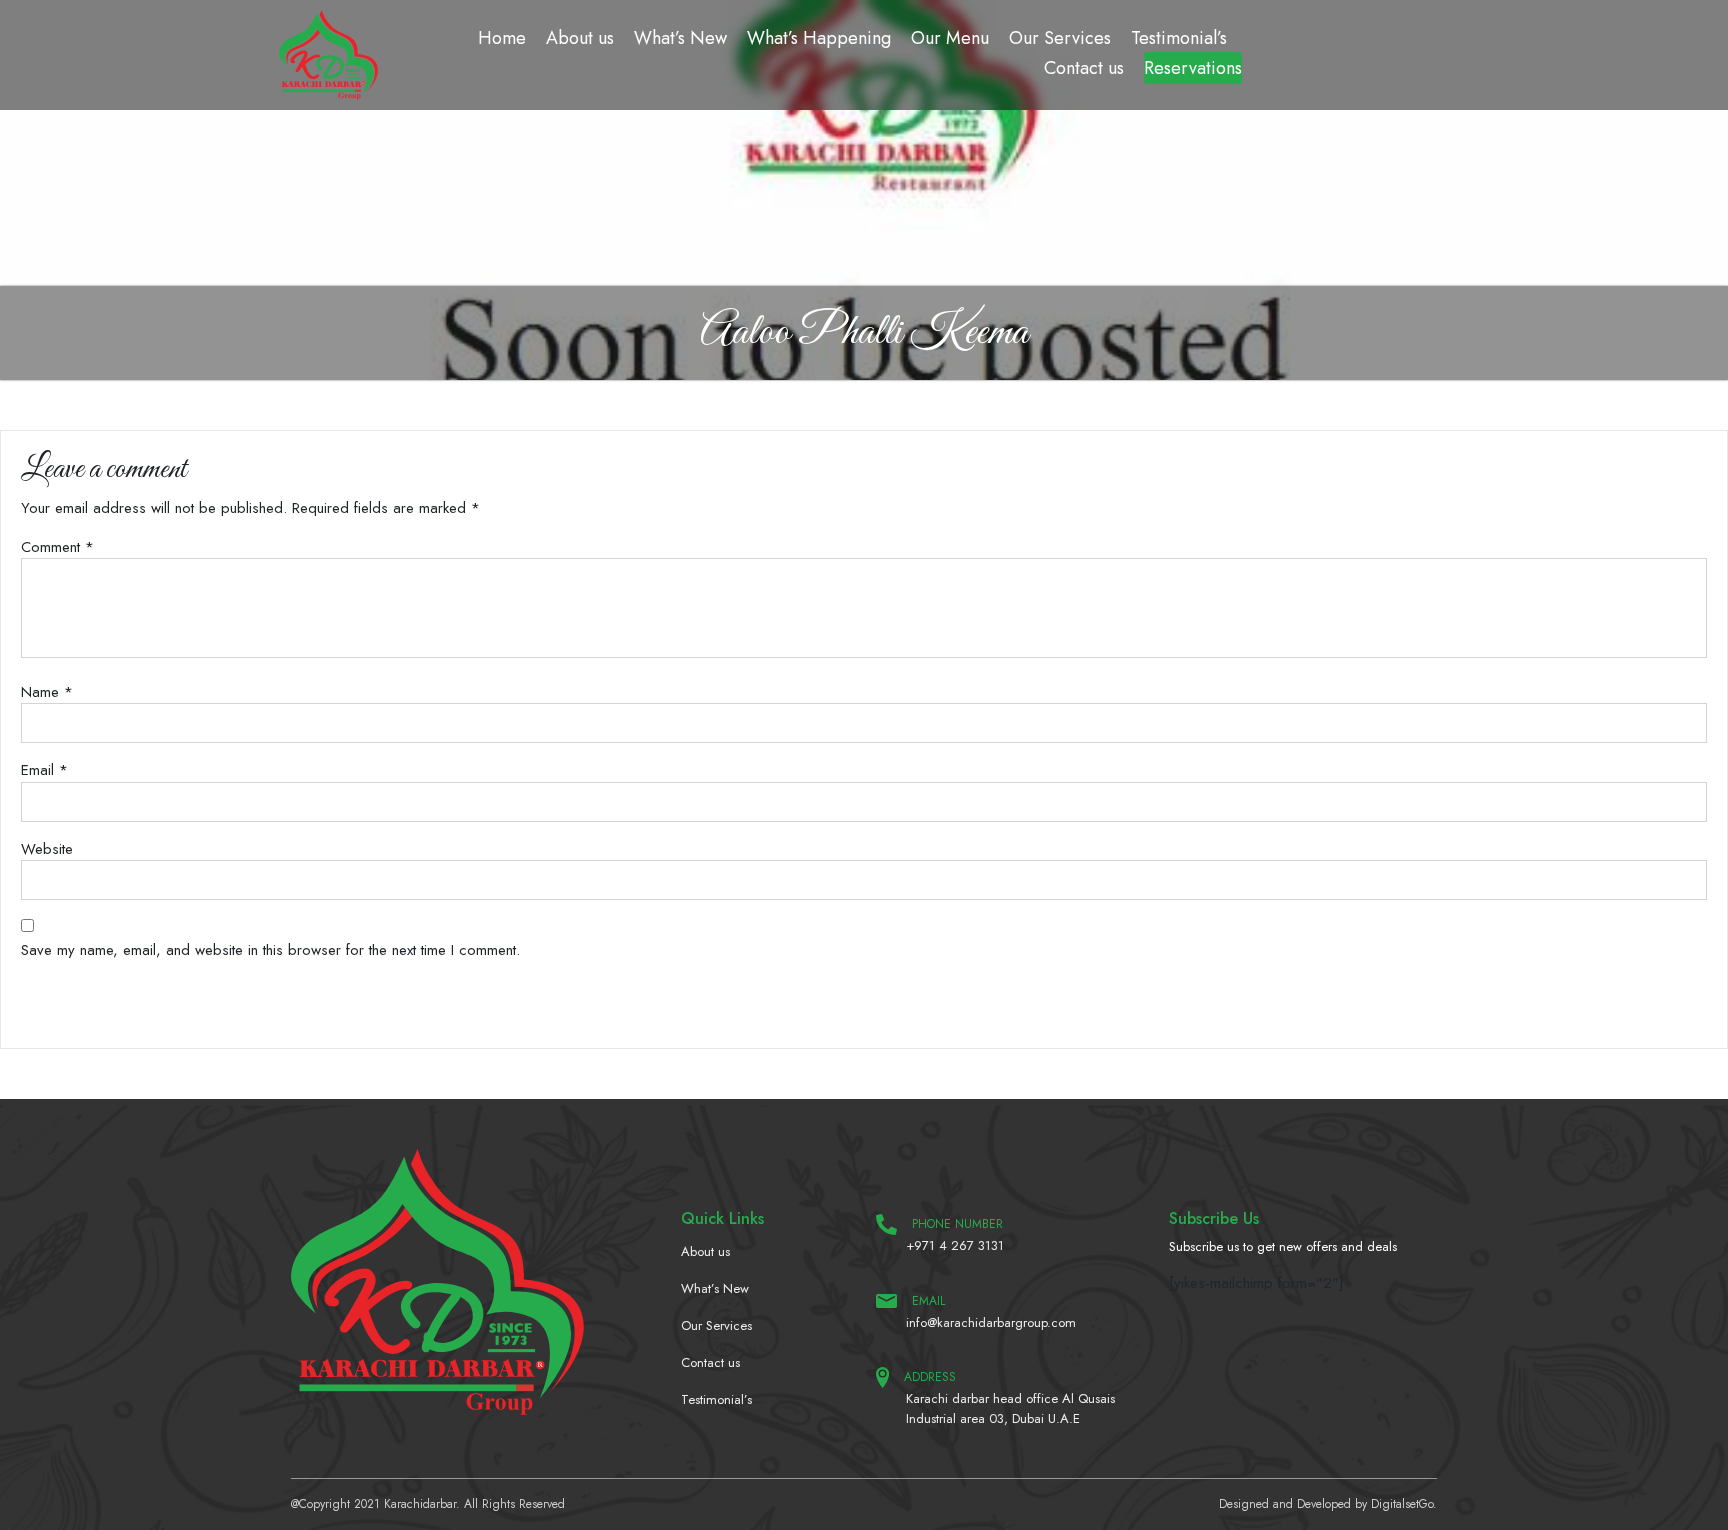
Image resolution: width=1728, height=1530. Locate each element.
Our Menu (950, 38)
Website (47, 849)
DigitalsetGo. (1404, 1504)
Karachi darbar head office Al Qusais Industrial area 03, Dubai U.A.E (1010, 1408)
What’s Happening (819, 38)
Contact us (1084, 68)
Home (502, 38)
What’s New (680, 38)
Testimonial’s (1179, 38)
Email (44, 770)
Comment (57, 547)
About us (580, 38)
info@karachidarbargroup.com (991, 1322)
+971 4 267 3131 (955, 1245)
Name (47, 692)
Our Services (1060, 38)
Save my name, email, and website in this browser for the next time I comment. (270, 950)
